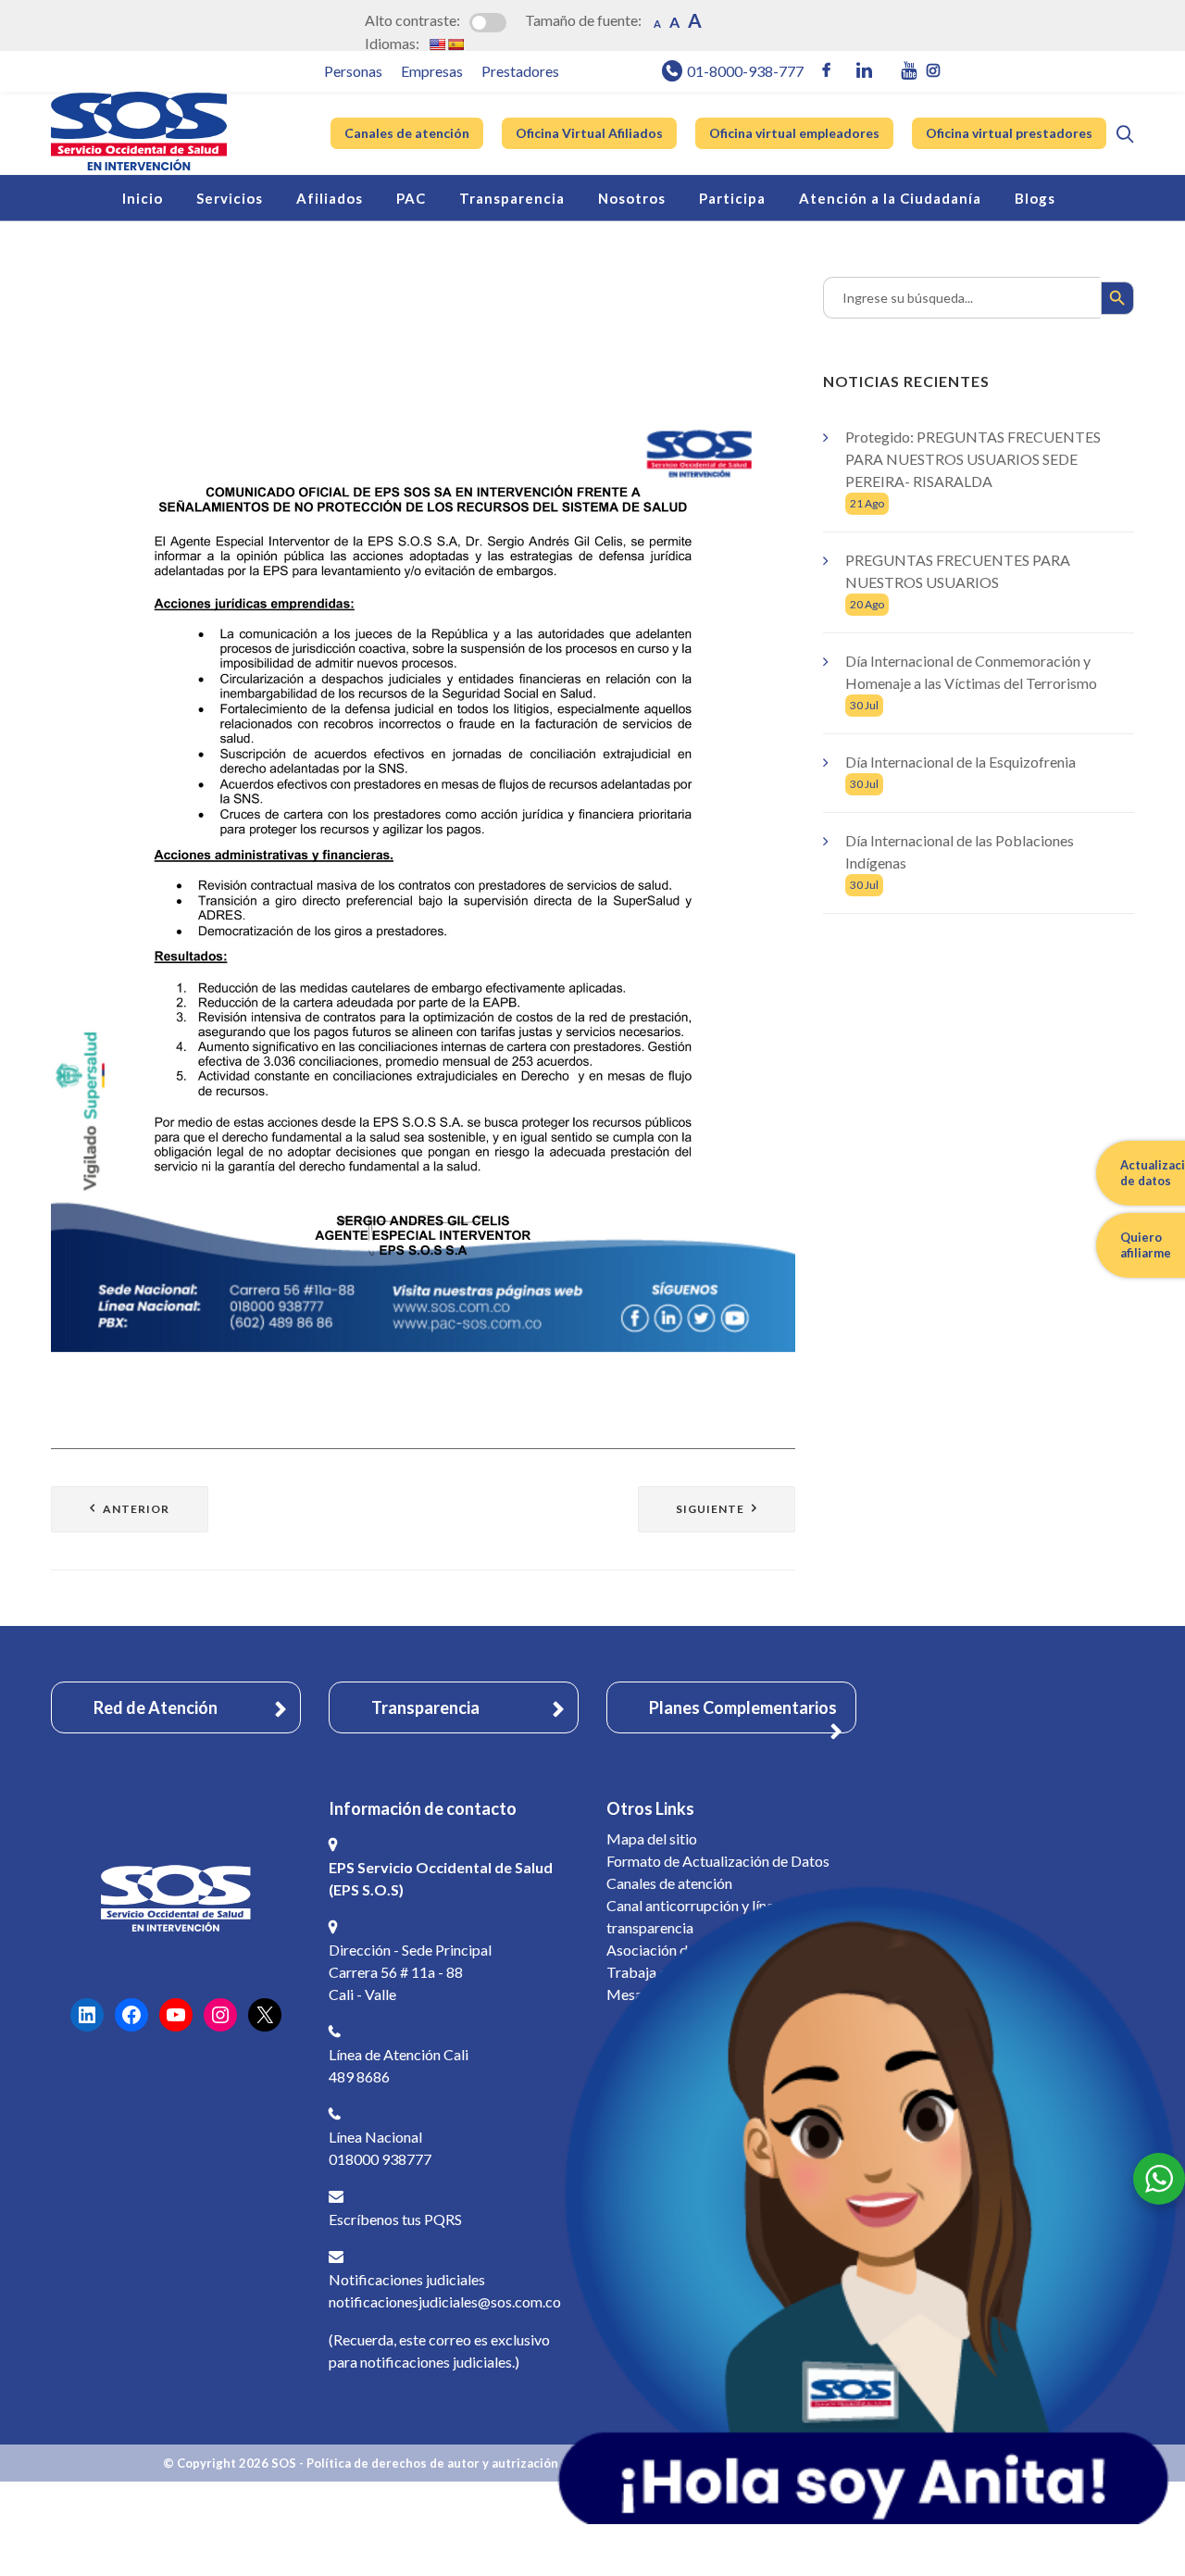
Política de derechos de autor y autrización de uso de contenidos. (498, 2463)
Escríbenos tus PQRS (395, 2219)
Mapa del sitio (652, 1838)
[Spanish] (455, 44)
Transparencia (425, 1707)
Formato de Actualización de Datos (718, 1861)
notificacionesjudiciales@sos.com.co (445, 2301)
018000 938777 (380, 2159)
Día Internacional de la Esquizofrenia (960, 762)
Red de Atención (156, 1707)
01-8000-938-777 (745, 71)
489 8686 (359, 2076)
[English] (437, 44)
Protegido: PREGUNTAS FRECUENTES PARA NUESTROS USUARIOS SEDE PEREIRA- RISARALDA (973, 459)
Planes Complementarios (743, 1707)
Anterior (136, 1509)
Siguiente (710, 1509)
